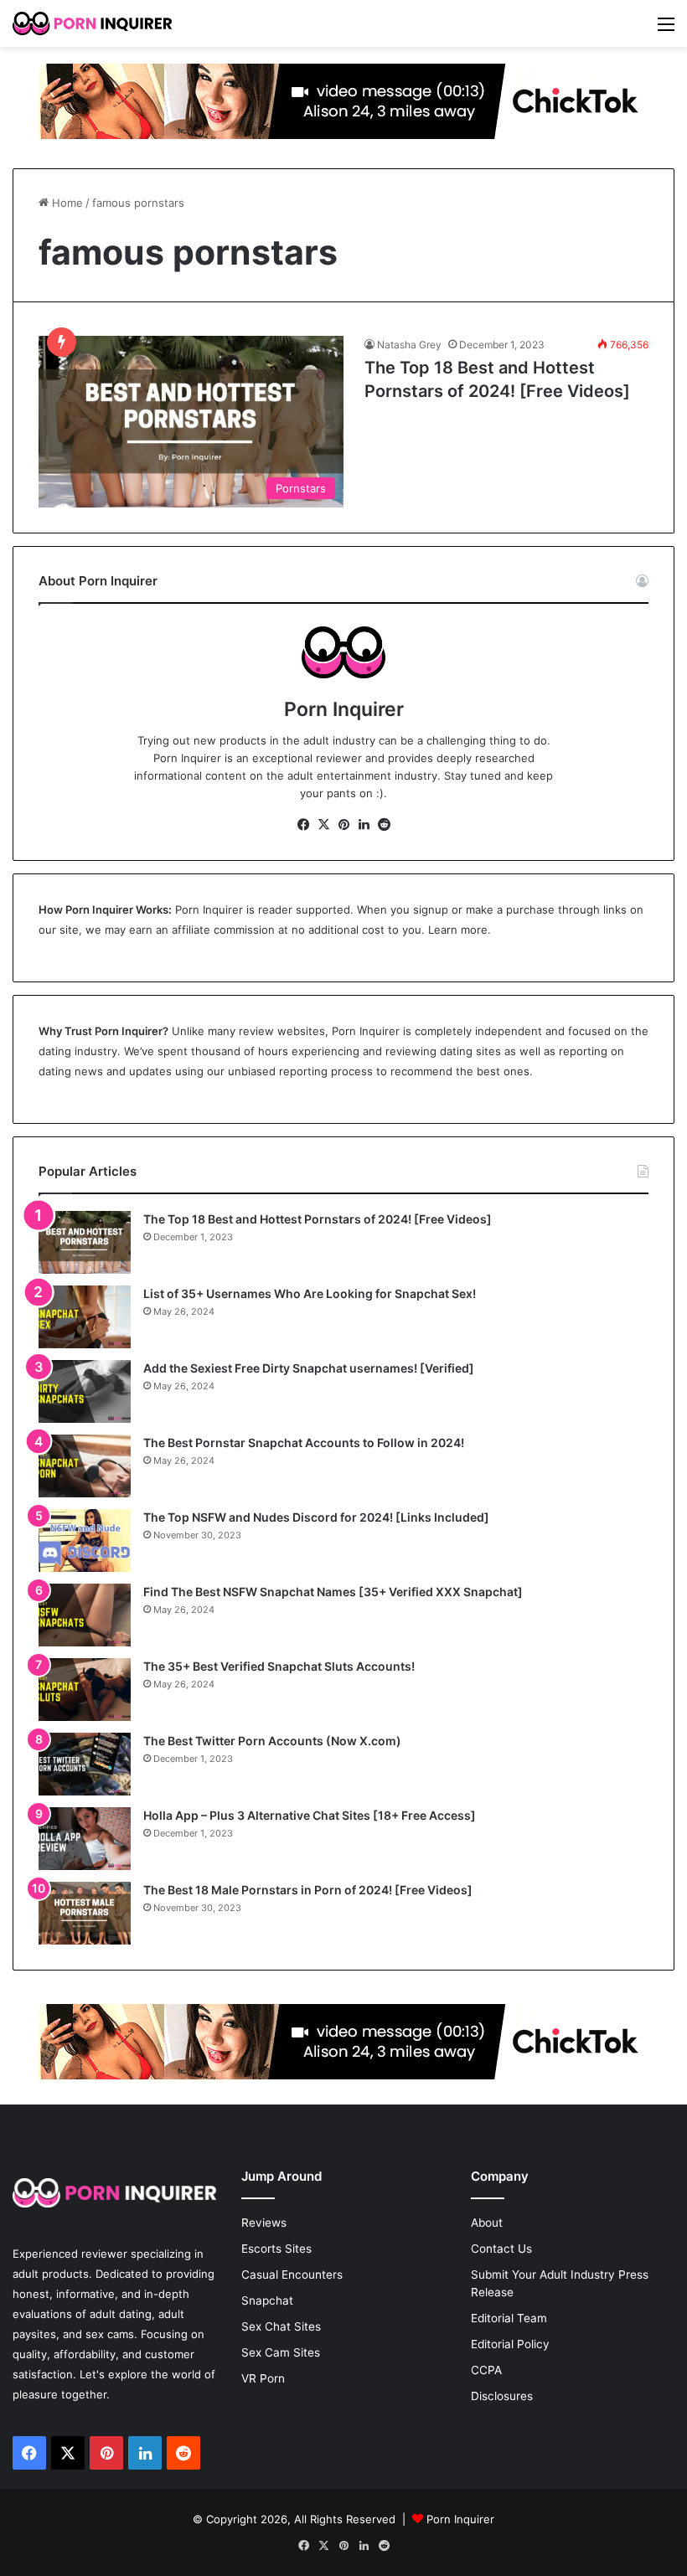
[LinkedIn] (364, 825)
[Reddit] (384, 825)
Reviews (264, 2223)
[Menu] (666, 30)
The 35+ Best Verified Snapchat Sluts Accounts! (279, 1666)
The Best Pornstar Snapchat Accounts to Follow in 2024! (304, 1443)
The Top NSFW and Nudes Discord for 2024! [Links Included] (316, 1517)
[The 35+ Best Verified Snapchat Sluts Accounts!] (85, 1690)
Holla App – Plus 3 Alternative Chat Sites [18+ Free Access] (310, 1815)
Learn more (458, 930)
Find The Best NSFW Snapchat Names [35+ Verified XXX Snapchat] (333, 1592)
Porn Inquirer (209, 909)
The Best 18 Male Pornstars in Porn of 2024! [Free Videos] (308, 1890)
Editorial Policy (510, 2344)
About (487, 2223)
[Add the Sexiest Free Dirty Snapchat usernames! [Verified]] (85, 1391)
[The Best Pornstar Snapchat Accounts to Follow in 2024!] (85, 1466)
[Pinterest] (343, 825)
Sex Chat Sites (281, 2326)
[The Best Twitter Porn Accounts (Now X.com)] (85, 1764)
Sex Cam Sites (281, 2352)
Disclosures (502, 2396)
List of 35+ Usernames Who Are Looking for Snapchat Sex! (310, 1293)
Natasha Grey (409, 345)
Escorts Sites (276, 2249)
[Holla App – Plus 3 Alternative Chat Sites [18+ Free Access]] (85, 1839)
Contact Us (501, 2249)
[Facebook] (303, 825)
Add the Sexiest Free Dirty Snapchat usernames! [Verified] (309, 1368)
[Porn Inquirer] (92, 23)
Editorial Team (509, 2318)
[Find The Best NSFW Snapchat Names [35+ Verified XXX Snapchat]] (85, 1615)
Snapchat (267, 2300)
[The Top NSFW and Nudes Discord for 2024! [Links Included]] (85, 1540)
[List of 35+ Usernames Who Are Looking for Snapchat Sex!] (85, 1317)
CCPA (486, 2370)
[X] (323, 825)
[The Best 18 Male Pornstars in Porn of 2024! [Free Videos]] (85, 1913)
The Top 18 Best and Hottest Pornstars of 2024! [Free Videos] (318, 1219)
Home (66, 203)
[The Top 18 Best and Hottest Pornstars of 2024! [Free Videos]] (85, 1242)
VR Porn (263, 2378)
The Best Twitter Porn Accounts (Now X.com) (272, 1741)
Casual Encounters (292, 2275)
